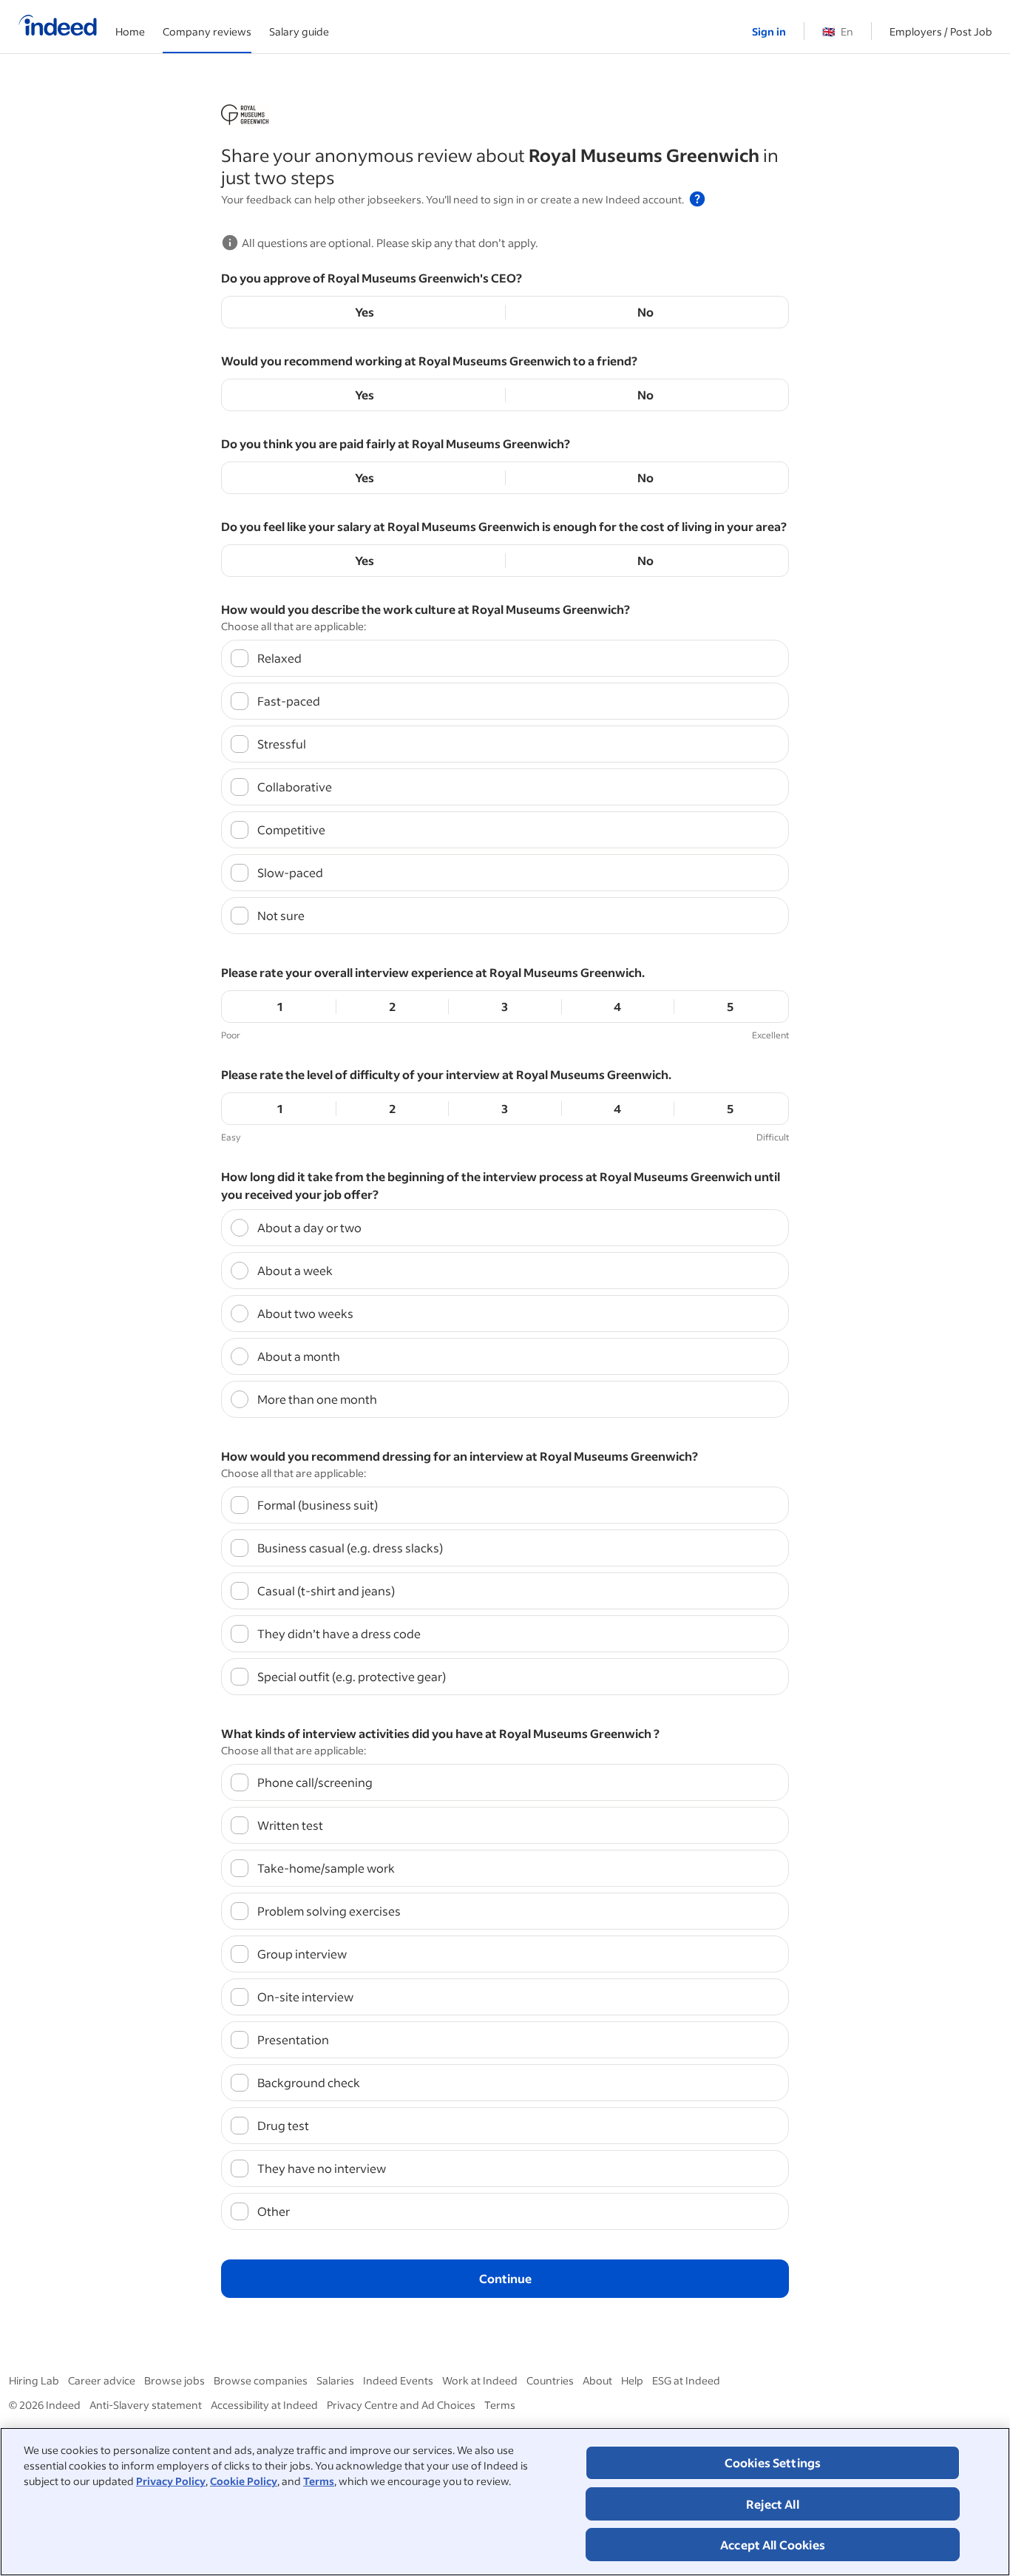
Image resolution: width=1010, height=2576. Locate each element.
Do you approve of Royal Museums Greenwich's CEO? (372, 278)
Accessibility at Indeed (264, 2405)
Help (632, 2380)
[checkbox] (505, 658)
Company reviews (207, 31)
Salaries (335, 2380)
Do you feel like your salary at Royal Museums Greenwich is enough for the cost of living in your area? (504, 526)
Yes (365, 312)
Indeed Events (398, 2380)
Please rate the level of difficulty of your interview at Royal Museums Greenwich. (446, 1074)
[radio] (505, 1228)
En (838, 31)
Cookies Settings (773, 2462)
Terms (319, 2481)
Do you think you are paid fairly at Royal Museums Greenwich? (396, 443)
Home (130, 31)
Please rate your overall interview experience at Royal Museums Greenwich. (433, 972)
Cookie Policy (244, 2481)
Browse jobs (174, 2380)
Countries (550, 2380)
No (645, 312)
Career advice (102, 2380)
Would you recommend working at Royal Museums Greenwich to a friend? (429, 361)
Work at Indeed (480, 2380)
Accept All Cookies (773, 2545)
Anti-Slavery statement (146, 2405)
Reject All (773, 2504)
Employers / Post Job (941, 31)
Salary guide (299, 31)
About (597, 2380)
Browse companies (261, 2380)
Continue (505, 2278)
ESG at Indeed (686, 2380)
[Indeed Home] (58, 27)
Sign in (769, 31)
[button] (697, 199)
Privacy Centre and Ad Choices (401, 2405)
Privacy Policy (171, 2481)
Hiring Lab (34, 2380)
